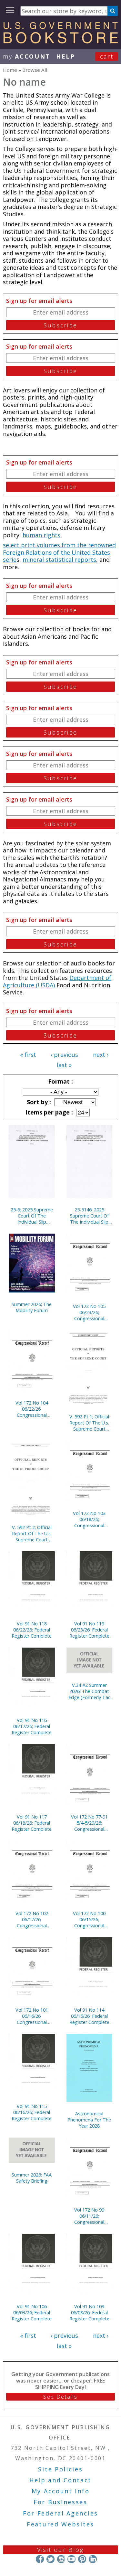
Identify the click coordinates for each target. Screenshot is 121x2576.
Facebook (40, 2559)
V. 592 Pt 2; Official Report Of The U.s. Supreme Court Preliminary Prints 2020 (32, 1533)
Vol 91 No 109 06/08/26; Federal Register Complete (89, 2313)
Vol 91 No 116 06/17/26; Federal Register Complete (32, 1726)
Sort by (38, 1102)
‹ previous (64, 1055)
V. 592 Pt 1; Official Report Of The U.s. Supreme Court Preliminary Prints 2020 (89, 1423)
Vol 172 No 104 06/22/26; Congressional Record (32, 1409)
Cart (107, 56)
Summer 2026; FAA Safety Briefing (32, 2178)
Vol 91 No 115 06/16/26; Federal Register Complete (32, 2112)
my (27, 56)
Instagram (61, 2559)
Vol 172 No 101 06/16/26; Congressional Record (32, 2016)
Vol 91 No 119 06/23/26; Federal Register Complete (89, 1630)
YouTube (71, 2559)
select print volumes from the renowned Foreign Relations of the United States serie (59, 552)
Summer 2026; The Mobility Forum (32, 1307)
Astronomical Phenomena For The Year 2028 (89, 2120)
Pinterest (82, 2559)
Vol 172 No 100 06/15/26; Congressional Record (89, 1919)
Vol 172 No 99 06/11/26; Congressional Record (89, 2216)
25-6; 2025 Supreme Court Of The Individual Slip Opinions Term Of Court (32, 1216)
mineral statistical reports (59, 559)
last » (64, 1065)
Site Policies (60, 2469)
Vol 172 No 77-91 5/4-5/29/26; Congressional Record (89, 1823)
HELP (66, 56)
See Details (60, 2397)
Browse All (35, 70)
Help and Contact (60, 2480)
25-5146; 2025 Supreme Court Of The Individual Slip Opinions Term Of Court (89, 1216)
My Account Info (61, 2491)
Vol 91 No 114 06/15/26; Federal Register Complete (89, 2016)
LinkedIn (93, 2559)
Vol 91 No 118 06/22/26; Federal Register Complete (32, 1630)
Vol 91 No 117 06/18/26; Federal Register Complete (32, 1823)
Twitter (50, 2559)
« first (28, 1055)
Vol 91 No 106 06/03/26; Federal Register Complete (32, 2313)
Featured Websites (60, 2524)
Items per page (48, 1112)
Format (60, 1081)
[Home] (60, 41)
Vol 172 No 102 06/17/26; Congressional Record (32, 1919)
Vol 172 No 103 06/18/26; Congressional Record (89, 1519)
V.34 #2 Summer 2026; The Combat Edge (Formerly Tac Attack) (89, 1691)
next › (101, 1055)
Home (10, 70)
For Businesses (60, 2502)
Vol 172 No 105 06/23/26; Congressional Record (89, 1312)
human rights (41, 535)
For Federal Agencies (60, 2513)
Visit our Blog (60, 2550)
